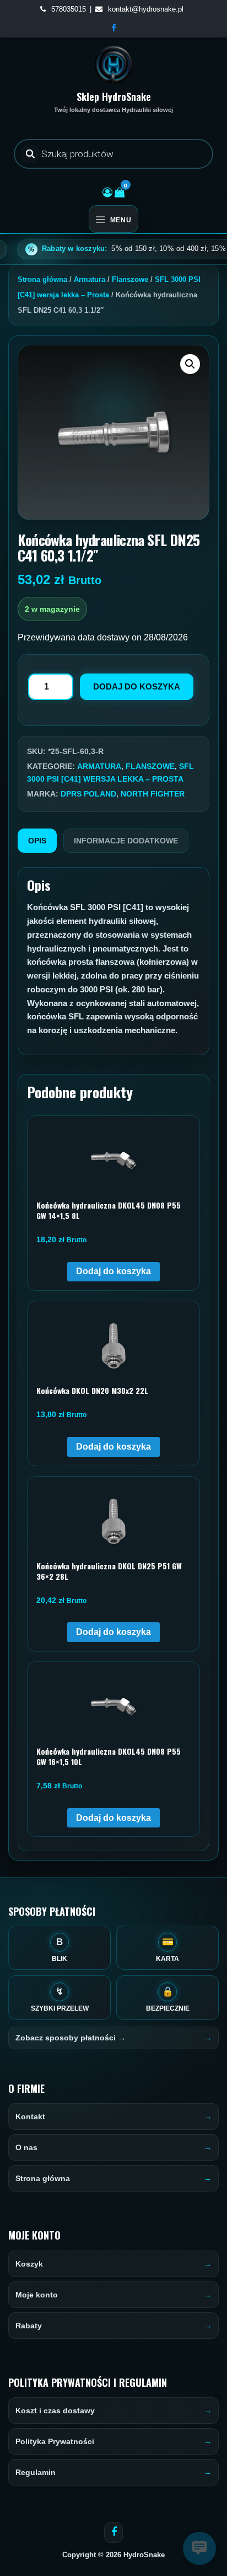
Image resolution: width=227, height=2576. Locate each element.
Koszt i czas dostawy (55, 2411)
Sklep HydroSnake (114, 97)
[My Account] (107, 193)
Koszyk (29, 2264)
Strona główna (42, 279)
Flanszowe (130, 279)
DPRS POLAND (88, 794)
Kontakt (30, 2117)
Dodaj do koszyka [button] (113, 1271)
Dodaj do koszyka (137, 686)
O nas (26, 2147)
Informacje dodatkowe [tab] (126, 841)
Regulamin (36, 2472)
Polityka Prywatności (55, 2441)
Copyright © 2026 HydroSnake (113, 2555)
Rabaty (29, 2326)
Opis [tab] (37, 841)
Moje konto (37, 2295)
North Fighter (153, 794)
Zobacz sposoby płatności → (71, 2038)
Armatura (90, 279)
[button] (190, 364)
